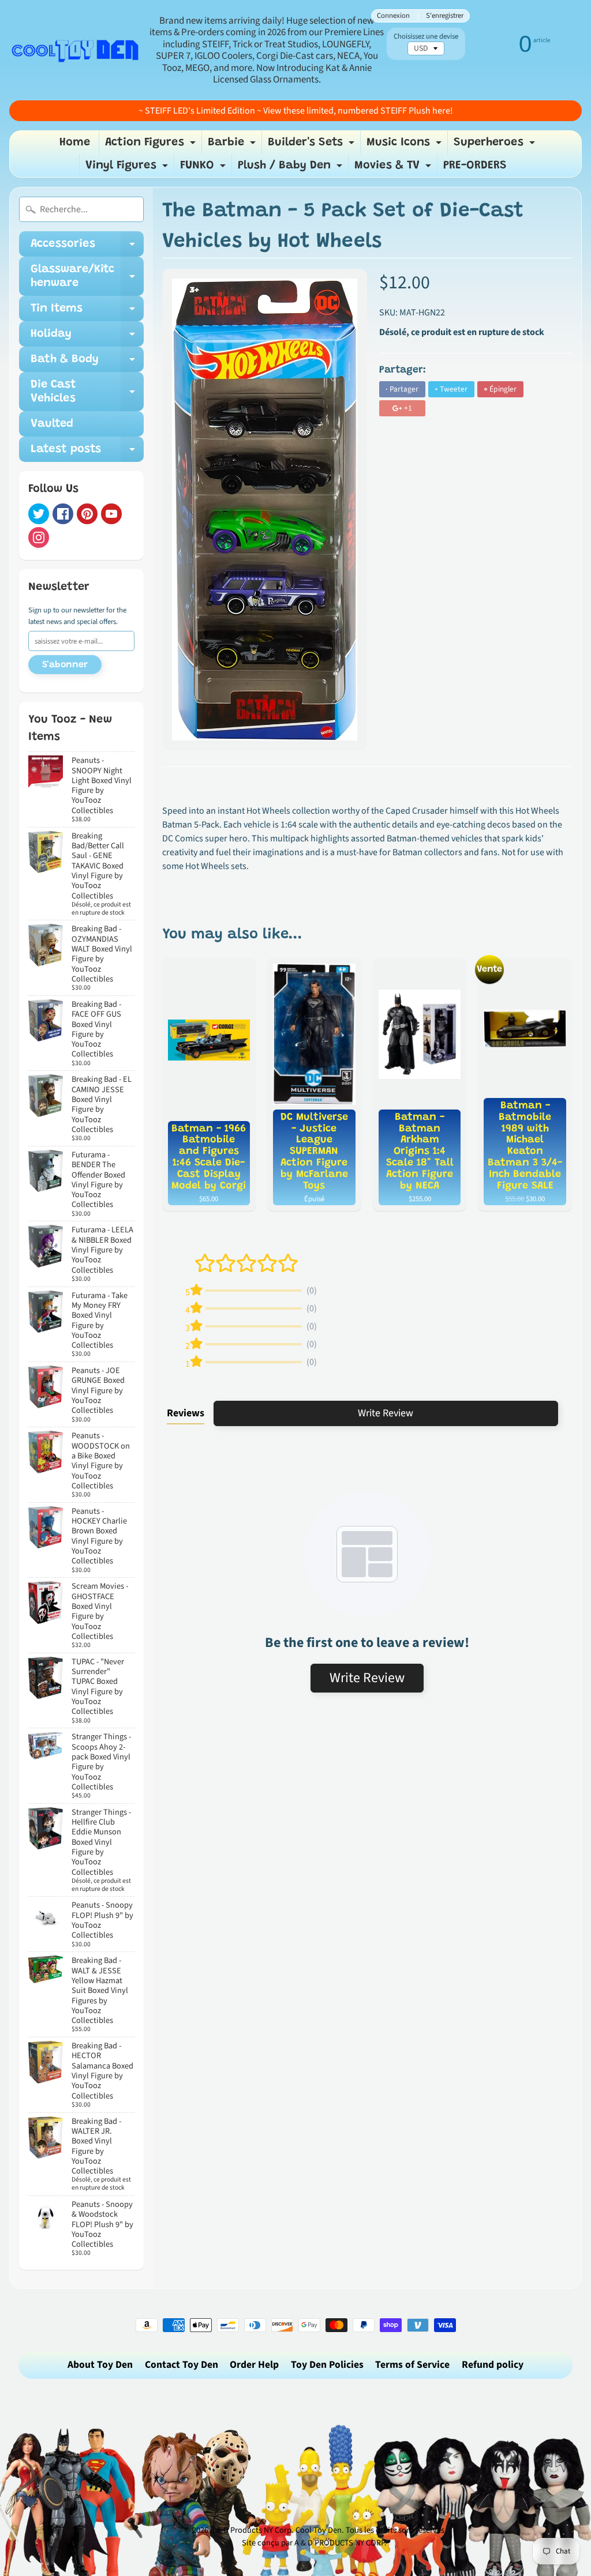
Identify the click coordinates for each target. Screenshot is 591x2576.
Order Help (254, 2365)
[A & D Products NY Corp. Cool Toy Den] (76, 50)
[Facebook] (63, 514)
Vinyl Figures (128, 168)
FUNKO (204, 168)
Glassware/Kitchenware (87, 277)
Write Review (386, 1413)
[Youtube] (111, 514)
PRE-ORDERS (475, 166)
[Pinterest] (87, 514)
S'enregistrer (445, 16)
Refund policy (493, 2365)
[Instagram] (39, 537)
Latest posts (87, 453)
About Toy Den (100, 2365)
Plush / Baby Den (291, 168)
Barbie (233, 145)
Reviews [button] (186, 1413)
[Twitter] (39, 514)
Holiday (87, 337)
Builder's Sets (313, 145)
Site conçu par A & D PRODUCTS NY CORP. (314, 2543)
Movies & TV (394, 168)
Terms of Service (412, 2365)
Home (75, 142)
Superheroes (496, 145)
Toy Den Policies (327, 2365)
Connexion (393, 16)
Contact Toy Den (182, 2365)
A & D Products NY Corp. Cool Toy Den (276, 2530)
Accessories (87, 247)
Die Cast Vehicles (87, 392)
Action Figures (152, 145)
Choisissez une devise (426, 37)
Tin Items (87, 312)
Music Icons (405, 145)
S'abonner (65, 665)
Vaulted (52, 424)
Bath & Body (87, 363)
